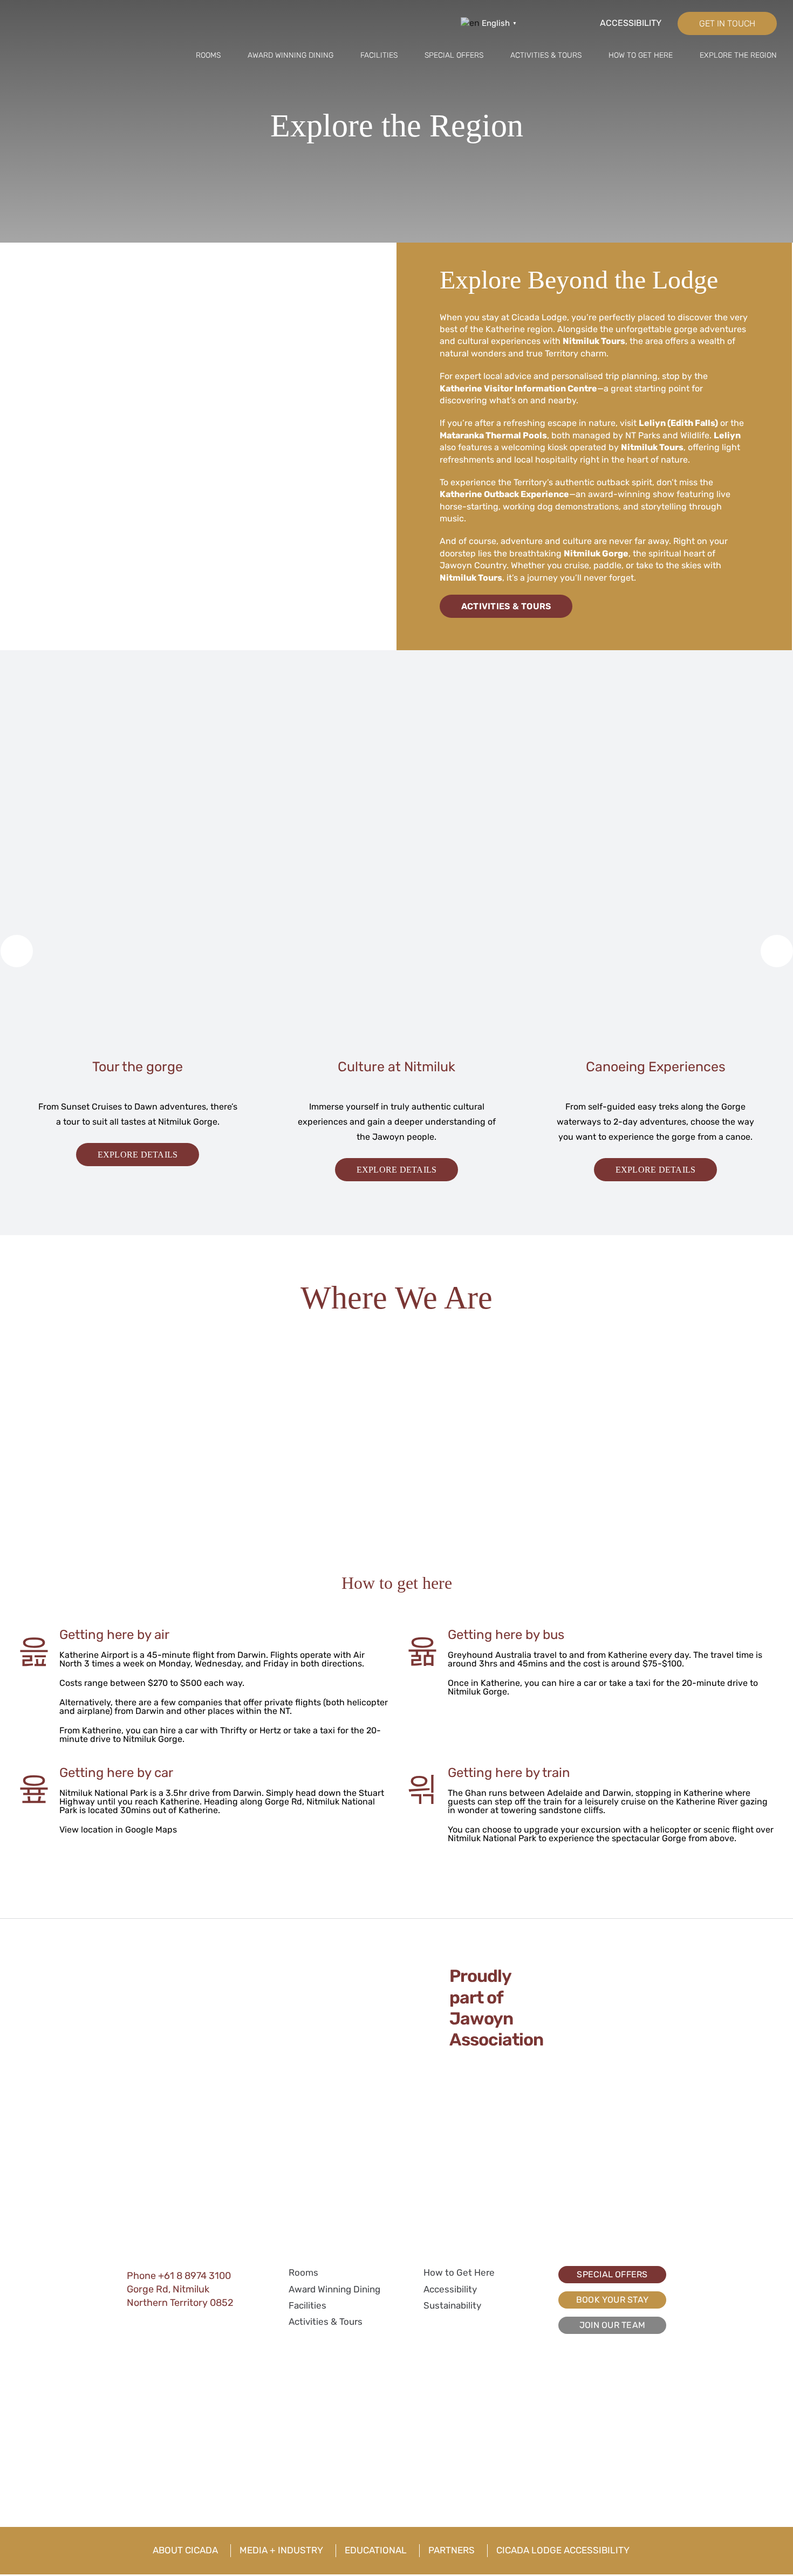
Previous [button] (14, 948)
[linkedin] (170, 2320)
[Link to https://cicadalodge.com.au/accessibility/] (588, 24)
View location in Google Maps (118, 1830)
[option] (138, 970)
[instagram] (554, 20)
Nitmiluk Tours (594, 341)
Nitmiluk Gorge (596, 553)
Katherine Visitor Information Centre (518, 388)
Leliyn (727, 435)
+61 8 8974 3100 (194, 2276)
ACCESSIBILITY (631, 23)
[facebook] (533, 20)
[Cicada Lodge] (69, 13)
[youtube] (189, 2320)
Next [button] (774, 948)
